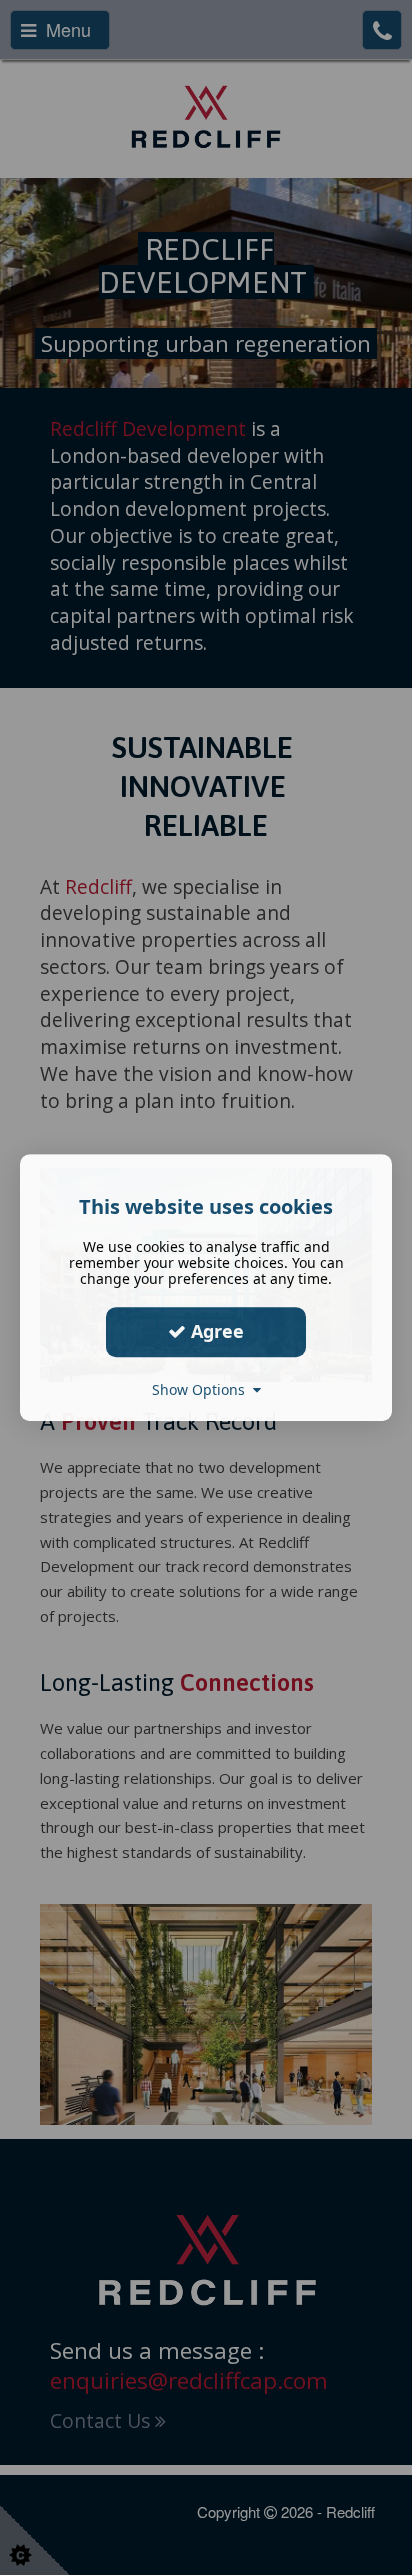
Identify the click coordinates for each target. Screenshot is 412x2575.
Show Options (202, 1389)
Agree (215, 1331)
